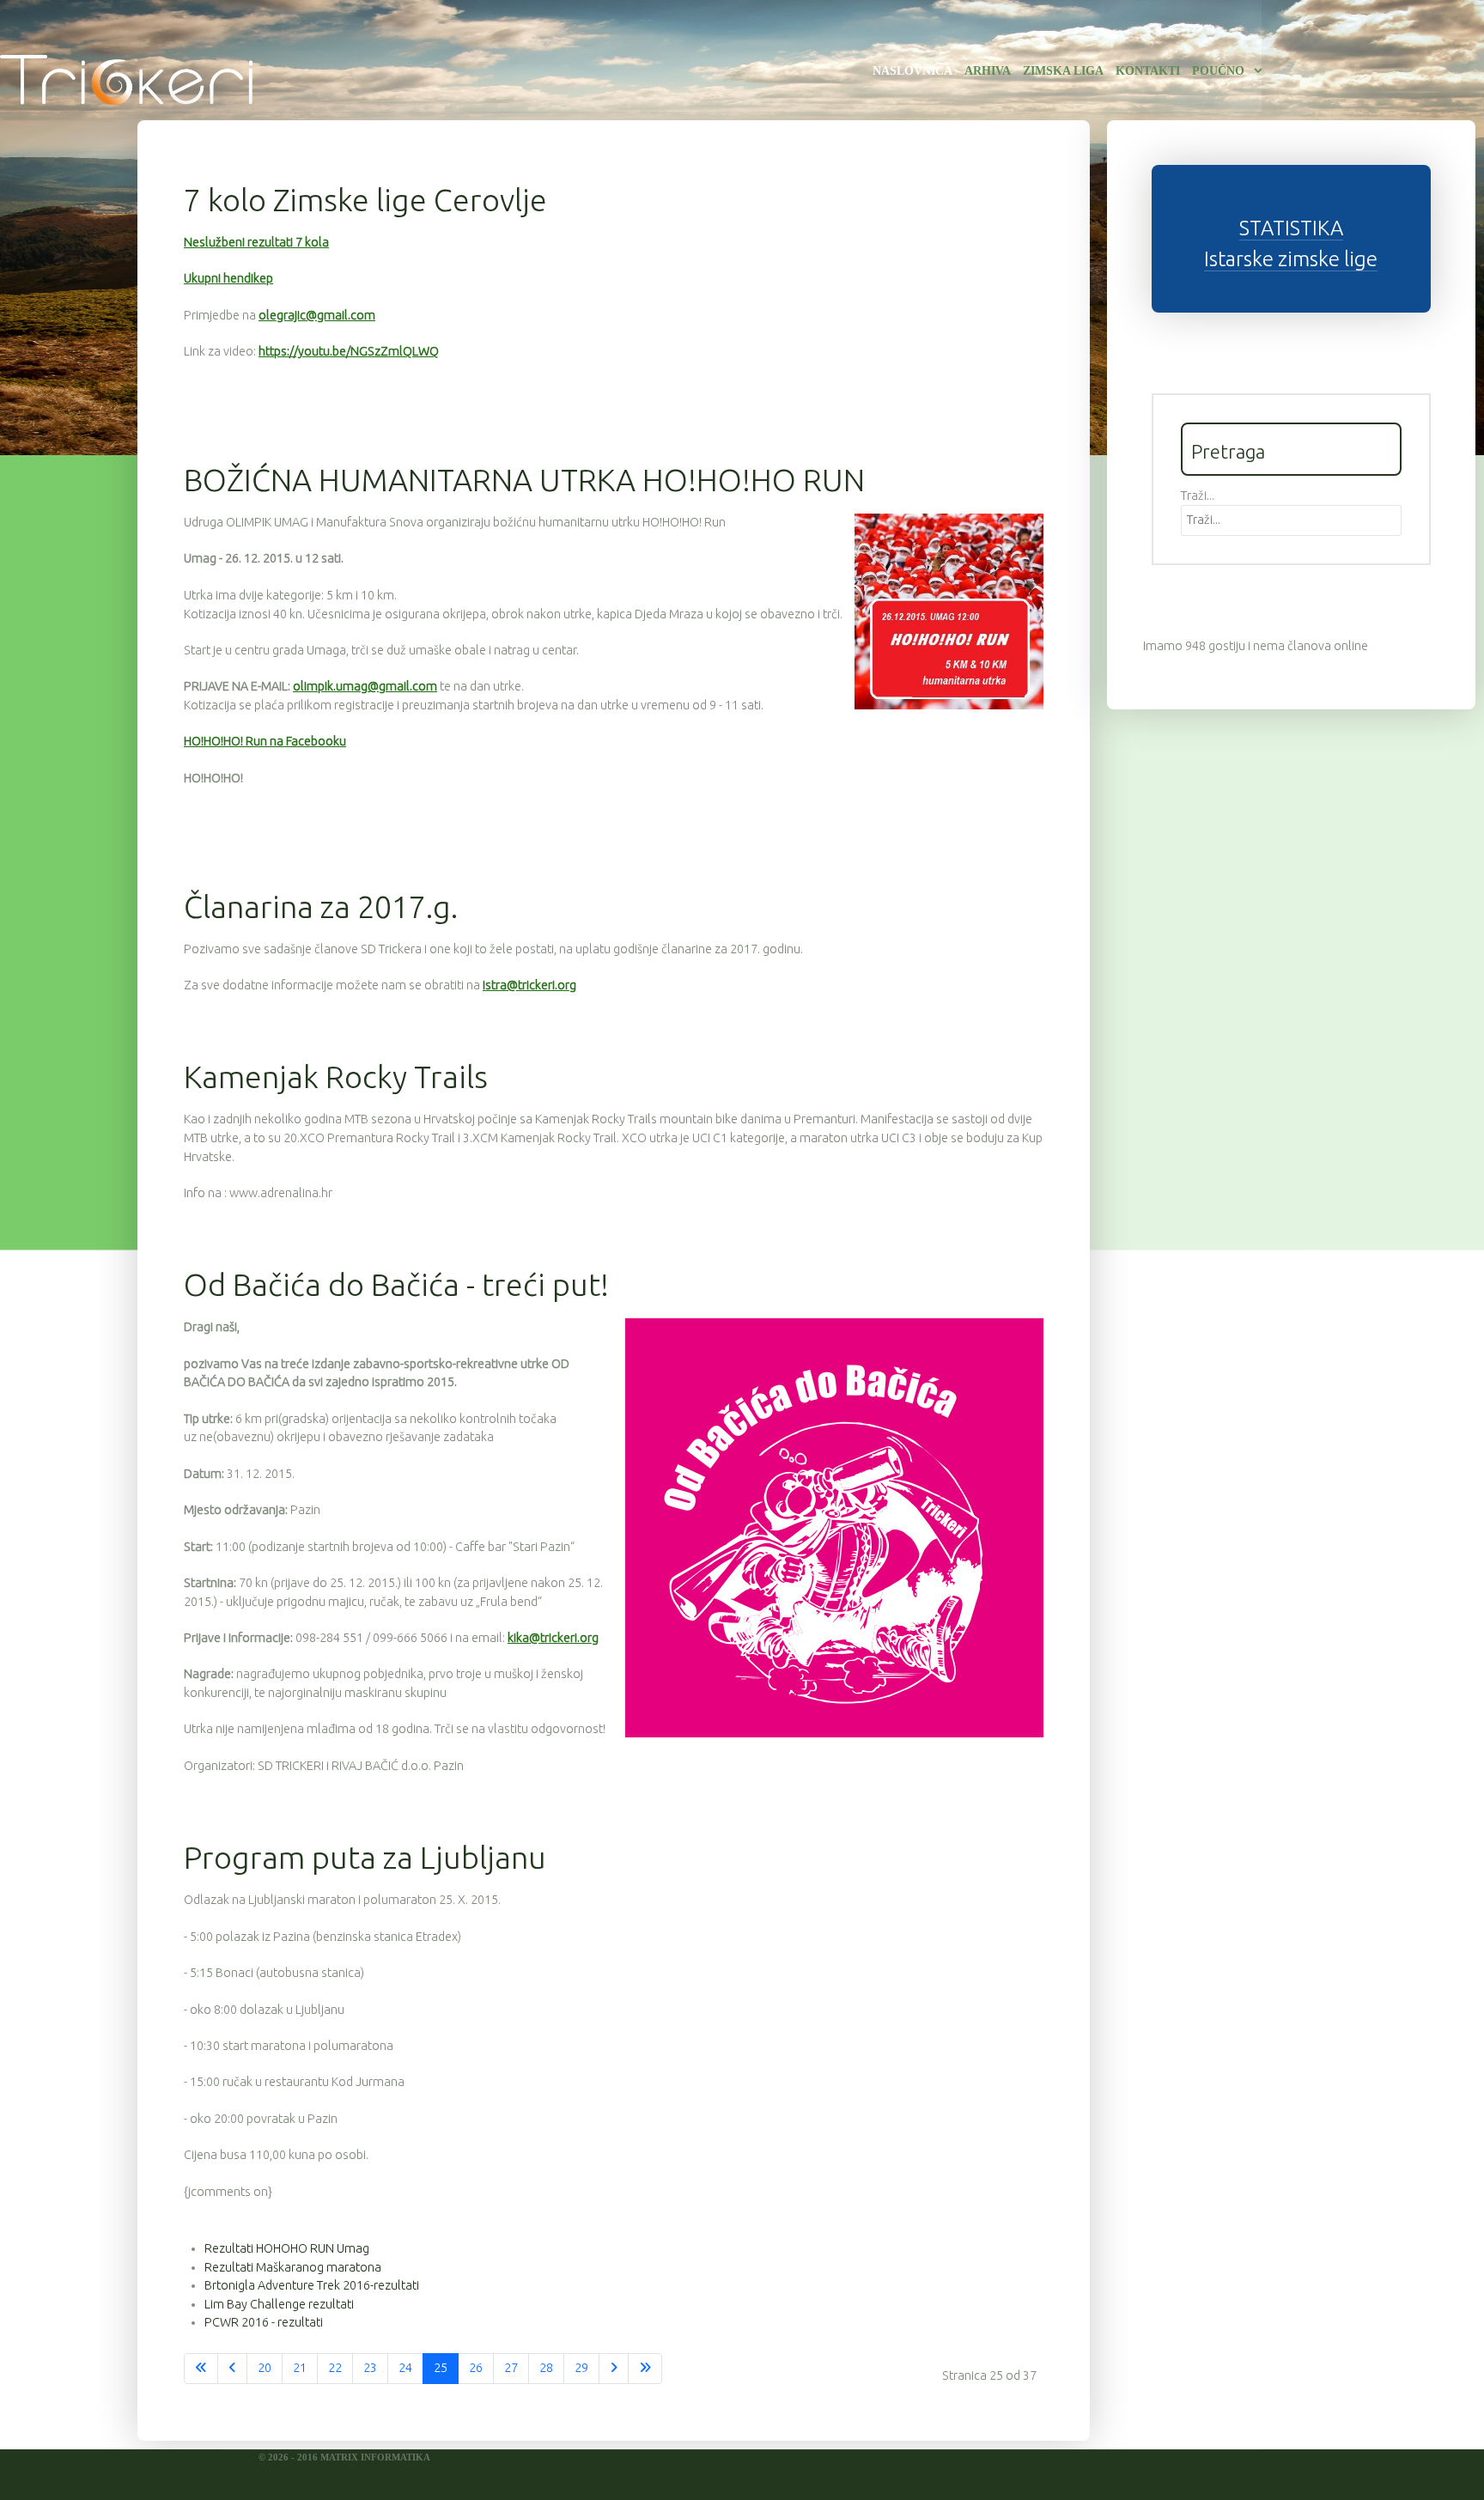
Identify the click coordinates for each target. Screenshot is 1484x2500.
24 (405, 2368)
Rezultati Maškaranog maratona (293, 2267)
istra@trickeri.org (529, 985)
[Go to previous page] (232, 2369)
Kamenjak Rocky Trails (336, 1077)
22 (335, 2368)
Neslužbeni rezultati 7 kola (256, 242)
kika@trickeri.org (553, 1638)
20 (265, 2368)
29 (581, 2368)
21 (300, 2368)
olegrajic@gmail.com (317, 315)
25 (441, 2368)
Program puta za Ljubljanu (365, 1857)
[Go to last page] (645, 2369)
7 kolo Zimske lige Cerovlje (365, 200)
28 (546, 2368)
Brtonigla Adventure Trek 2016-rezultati (312, 2285)
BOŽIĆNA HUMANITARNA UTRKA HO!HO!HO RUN (524, 480)
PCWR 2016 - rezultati (264, 2322)
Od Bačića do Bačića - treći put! (396, 1284)
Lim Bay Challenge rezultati (279, 2304)
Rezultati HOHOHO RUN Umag (287, 2248)
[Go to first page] (201, 2369)
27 (511, 2368)
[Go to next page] (614, 2369)
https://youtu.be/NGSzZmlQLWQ (349, 351)
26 (476, 2368)
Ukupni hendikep (228, 278)
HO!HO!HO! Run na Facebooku (265, 741)
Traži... (1198, 496)
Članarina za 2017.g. (321, 906)
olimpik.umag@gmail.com (365, 686)
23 (370, 2368)
